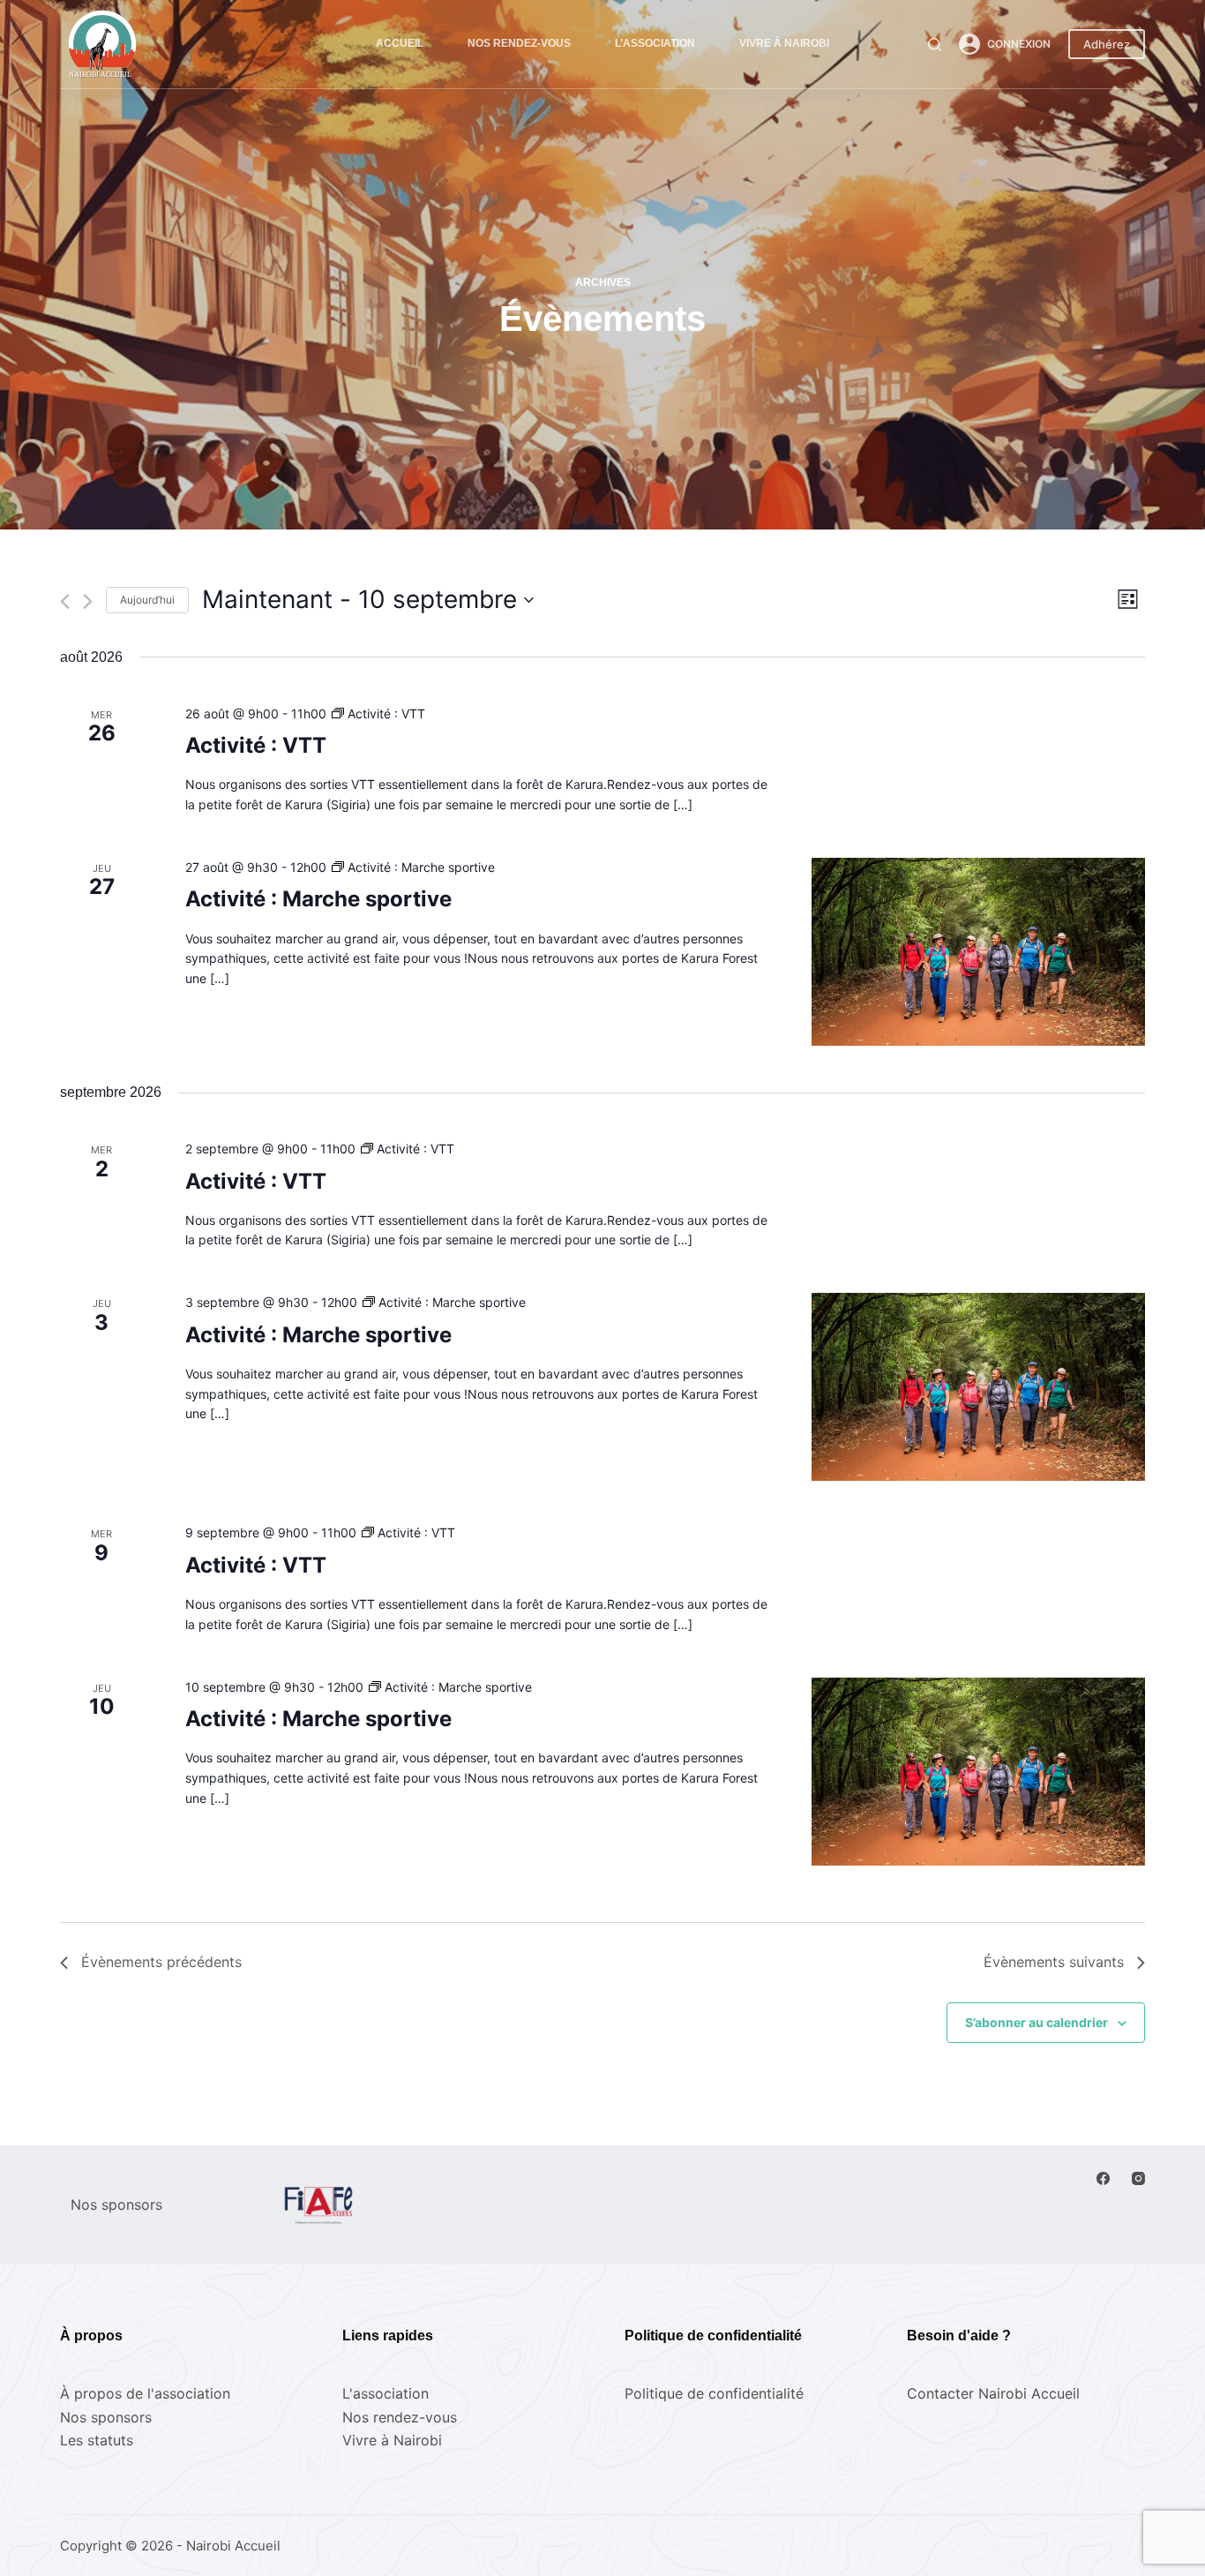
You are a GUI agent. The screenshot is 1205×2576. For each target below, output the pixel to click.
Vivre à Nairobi (784, 43)
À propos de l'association (145, 2393)
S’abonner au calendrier (1037, 2022)
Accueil (400, 43)
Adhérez (1107, 44)
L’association (655, 43)
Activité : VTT (256, 745)
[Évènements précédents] (65, 601)
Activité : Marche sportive (318, 899)
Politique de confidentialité (714, 2393)
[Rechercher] (935, 45)
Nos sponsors (106, 2417)
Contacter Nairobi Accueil (993, 2393)
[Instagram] (1138, 2178)
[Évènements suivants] (88, 601)
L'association (385, 2393)
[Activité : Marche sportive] (978, 952)
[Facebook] (1103, 2178)
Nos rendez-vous (519, 43)
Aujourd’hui (147, 600)
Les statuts (97, 2440)
